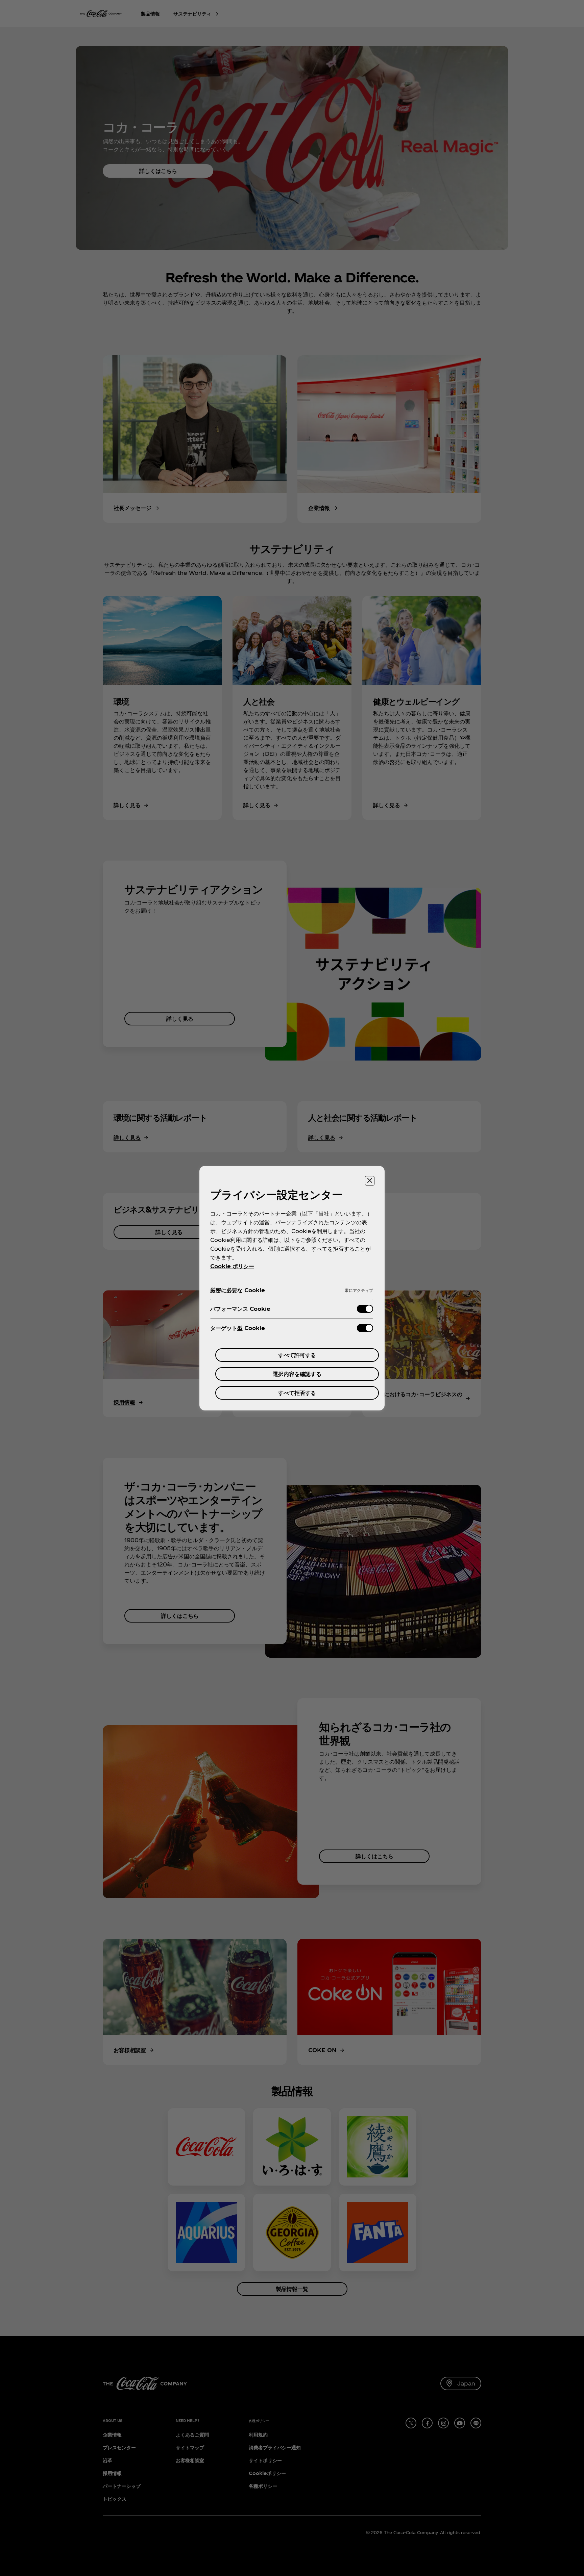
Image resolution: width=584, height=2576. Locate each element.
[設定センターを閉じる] (370, 1181)
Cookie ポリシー (232, 1266)
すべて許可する (297, 1355)
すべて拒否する (297, 1393)
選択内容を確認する (297, 1374)
